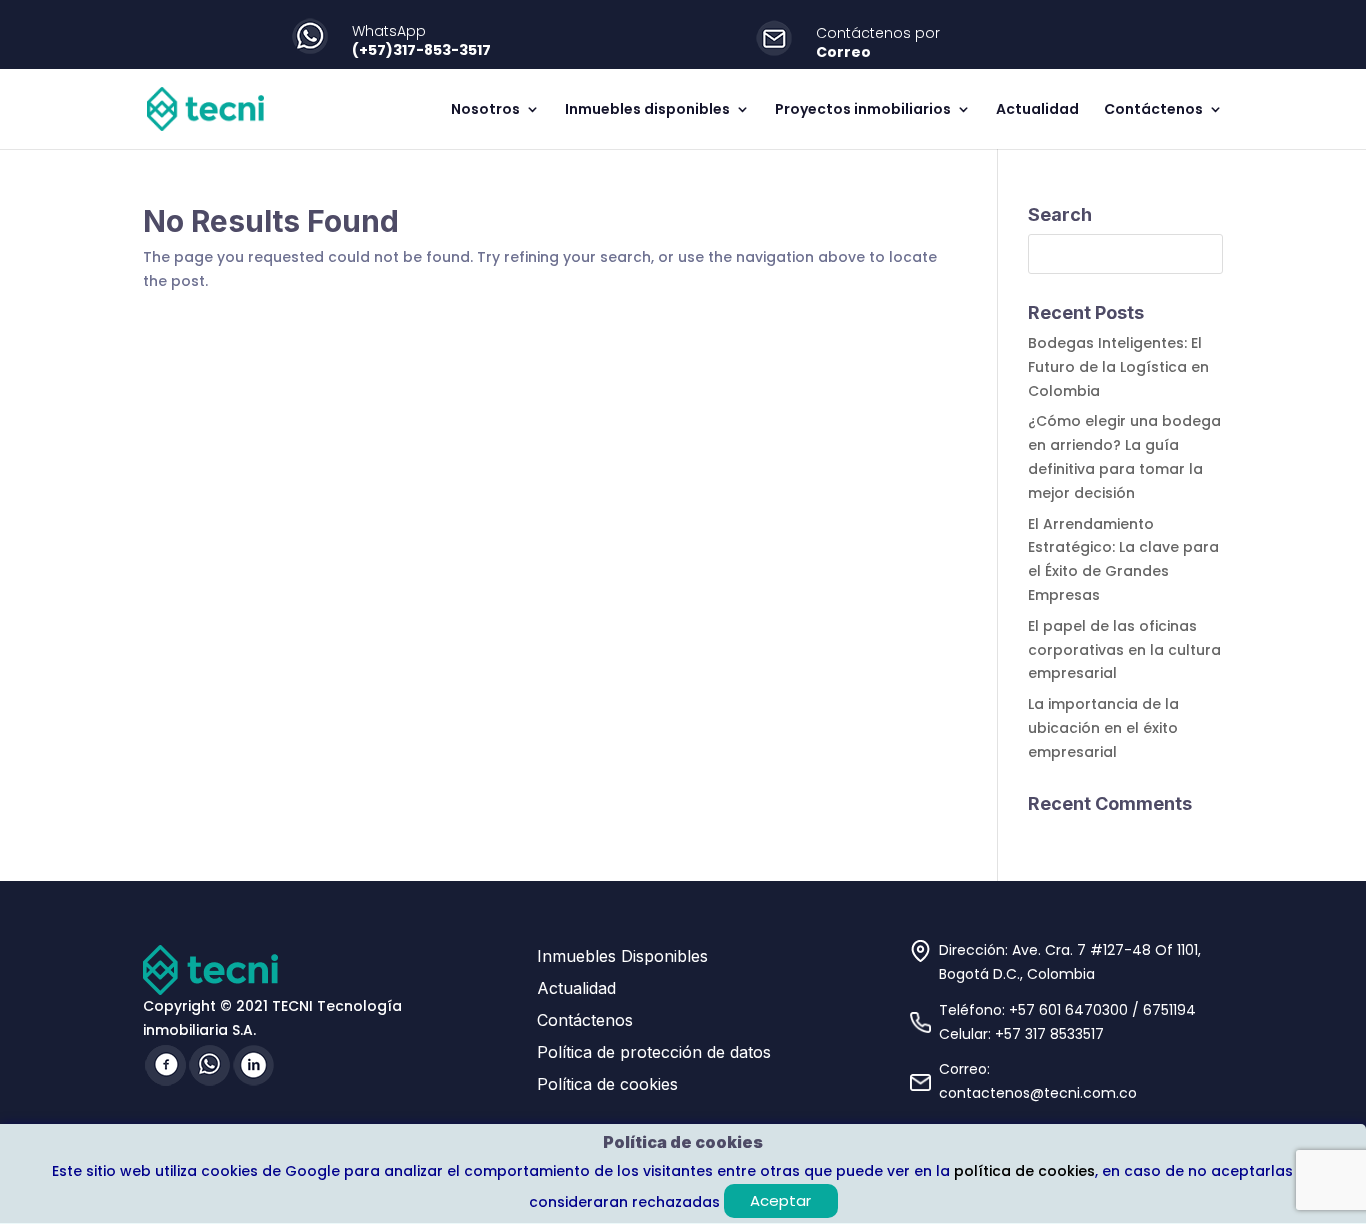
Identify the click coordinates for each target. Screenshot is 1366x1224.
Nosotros (485, 110)
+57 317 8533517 (1049, 1034)
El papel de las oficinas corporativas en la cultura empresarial (1124, 650)
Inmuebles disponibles (647, 110)
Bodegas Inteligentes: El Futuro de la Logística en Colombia (1118, 367)
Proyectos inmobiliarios (863, 110)
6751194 (1169, 1010)
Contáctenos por (878, 33)
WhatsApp (389, 31)
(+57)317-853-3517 (421, 50)
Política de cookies (607, 1084)
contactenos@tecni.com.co (1038, 1093)
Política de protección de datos (654, 1052)
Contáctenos (1153, 110)
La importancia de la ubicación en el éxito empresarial (1103, 728)
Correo (843, 52)
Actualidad (1037, 110)
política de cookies (1024, 1171)
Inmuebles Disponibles (622, 956)
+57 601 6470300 (1068, 1010)
